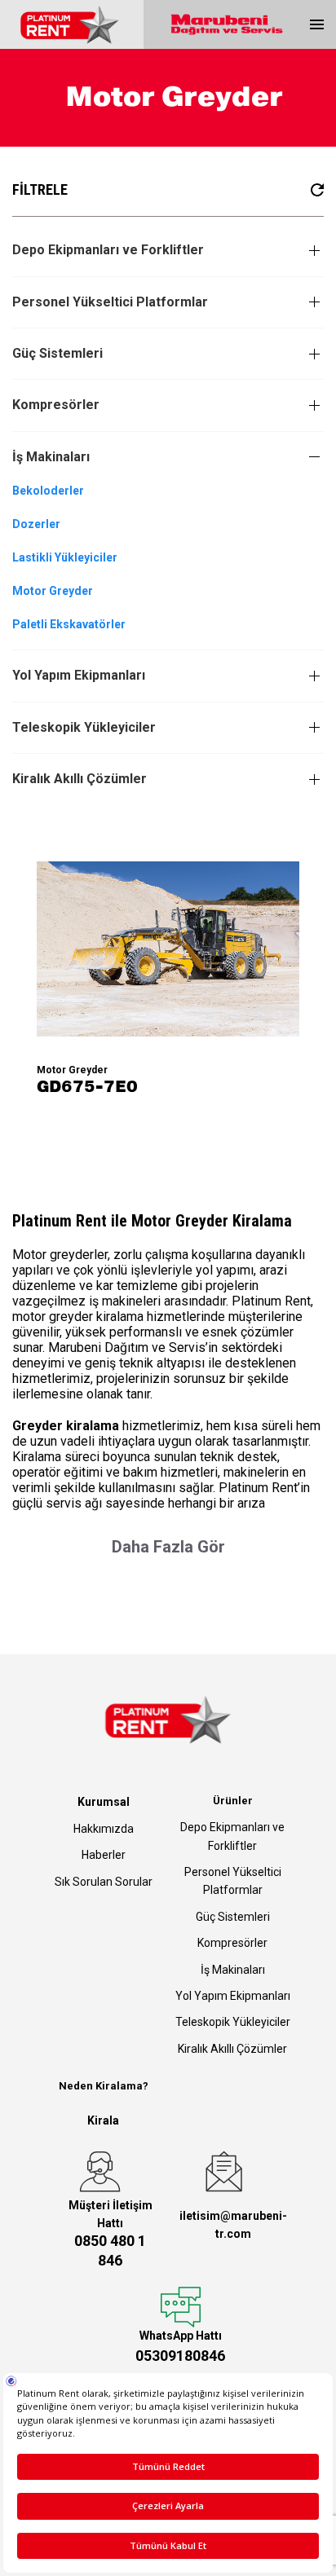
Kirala (103, 2120)
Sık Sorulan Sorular (104, 1882)
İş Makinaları (51, 457)
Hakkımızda (104, 1829)
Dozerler (36, 524)
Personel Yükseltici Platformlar (110, 302)
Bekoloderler (48, 491)
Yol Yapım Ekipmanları (79, 675)
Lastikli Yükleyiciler (65, 557)
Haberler (104, 1855)
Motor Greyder (53, 591)
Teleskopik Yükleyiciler (84, 727)
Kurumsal (104, 1802)
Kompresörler (56, 405)
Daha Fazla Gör (168, 1547)
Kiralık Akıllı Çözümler (80, 779)
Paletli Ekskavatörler (69, 624)
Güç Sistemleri (57, 353)
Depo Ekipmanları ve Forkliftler (108, 250)
